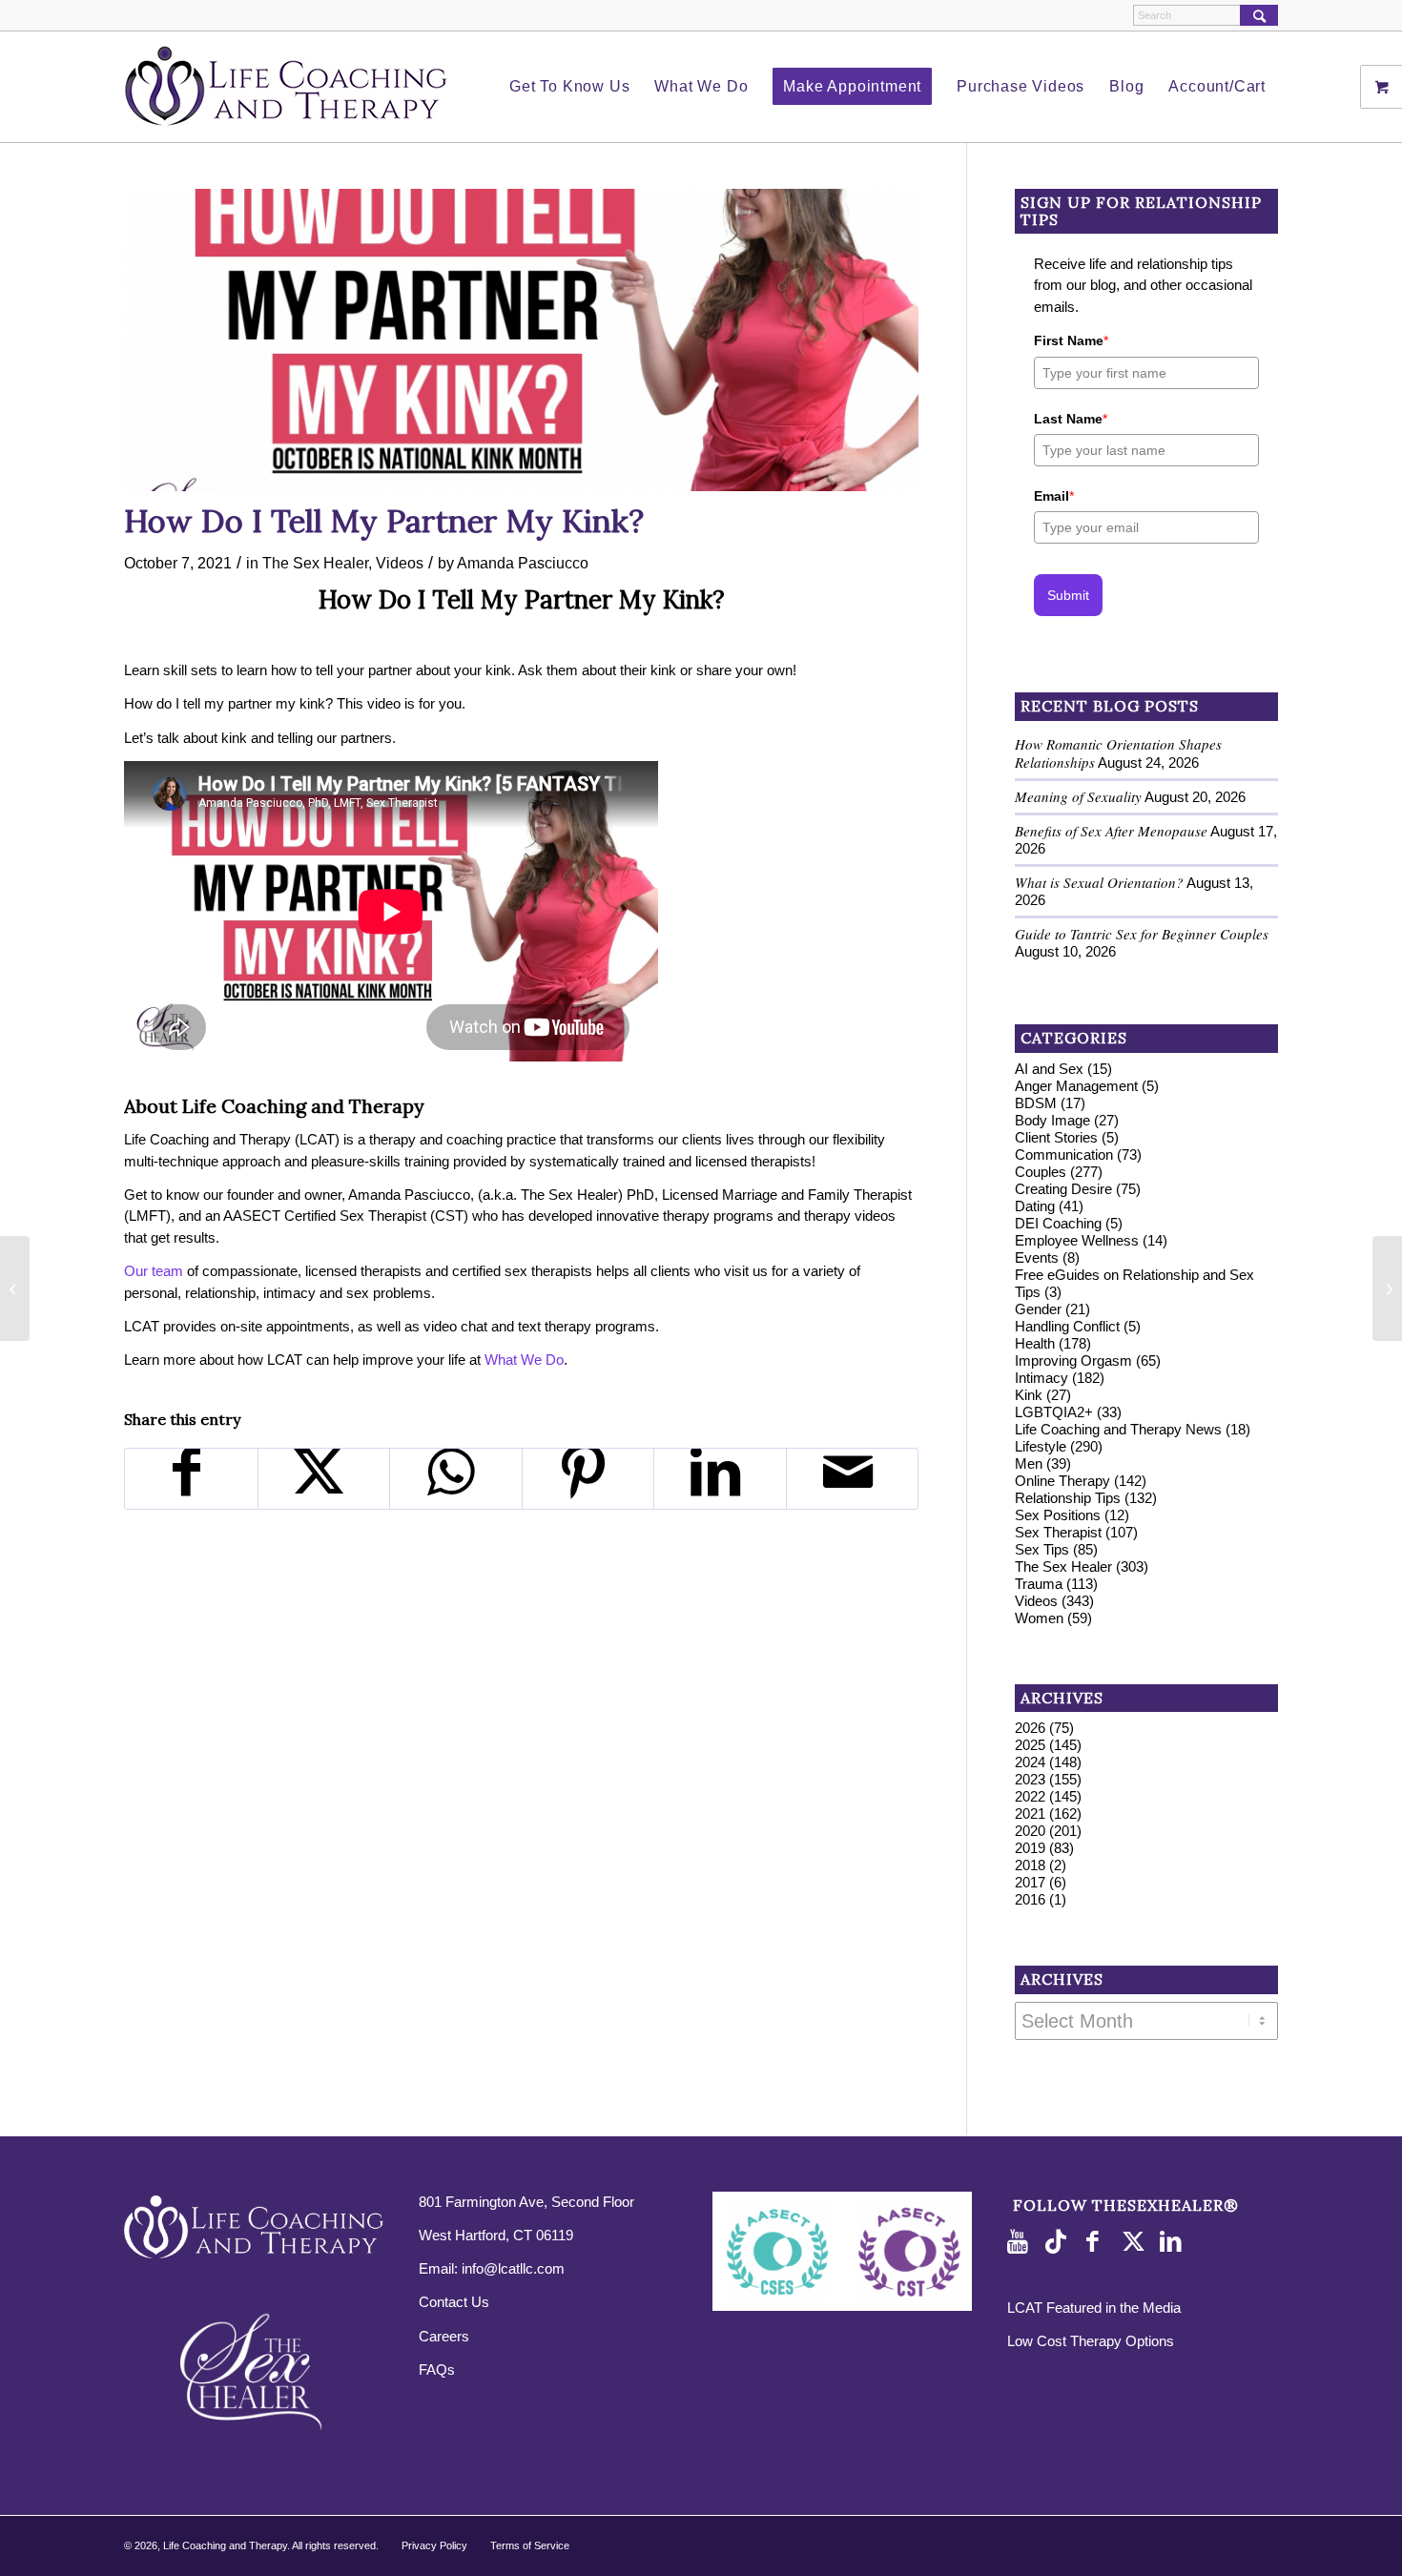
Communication (1064, 1154)
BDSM (1036, 1103)
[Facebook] (1098, 2242)
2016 (1030, 1899)
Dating (1035, 1206)
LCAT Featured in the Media (1094, 2308)
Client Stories (1056, 1137)
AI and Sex (1049, 1069)
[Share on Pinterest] (588, 1479)
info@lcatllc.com (513, 2268)
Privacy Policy (434, 2545)
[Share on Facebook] (191, 1479)
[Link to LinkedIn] (1174, 2242)
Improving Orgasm (1073, 1360)
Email (1054, 496)
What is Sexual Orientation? (1099, 882)
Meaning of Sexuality (1078, 796)
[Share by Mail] (853, 1479)
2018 (1030, 1865)
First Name (1071, 340)
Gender (1038, 1309)
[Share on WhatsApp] (456, 1479)
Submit (1068, 595)
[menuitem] (569, 87)
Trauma (1039, 1584)
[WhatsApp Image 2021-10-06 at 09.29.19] (521, 340)
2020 (1030, 1831)
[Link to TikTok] (1060, 2242)
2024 (1030, 1762)
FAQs (437, 2370)
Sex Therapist (1058, 1532)
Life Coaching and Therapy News (1118, 1429)
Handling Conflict (1067, 1326)
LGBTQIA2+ (1054, 1412)
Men (1029, 1463)
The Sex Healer (315, 563)
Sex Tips (1042, 1549)
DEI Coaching (1058, 1223)
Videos (400, 563)
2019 (1030, 1848)
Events (1037, 1257)
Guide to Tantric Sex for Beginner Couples (1142, 934)
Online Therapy (1062, 1481)
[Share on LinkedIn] (720, 1479)
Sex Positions (1058, 1515)
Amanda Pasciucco (523, 563)
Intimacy (1041, 1378)
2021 (1030, 1814)
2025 (1030, 1745)
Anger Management (1076, 1086)
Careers (444, 2336)
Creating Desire (1063, 1189)
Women (1039, 1618)
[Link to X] (1136, 2242)
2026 (1030, 1728)
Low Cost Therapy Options (1091, 2341)
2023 (1030, 1779)
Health (1035, 1343)
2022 (1030, 1796)
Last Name (1071, 419)
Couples (1041, 1172)
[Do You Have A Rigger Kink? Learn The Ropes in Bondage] (1387, 1288)
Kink (1029, 1395)
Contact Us (454, 2302)
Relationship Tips (1068, 1498)
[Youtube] (1021, 2242)
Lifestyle (1041, 1446)
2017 (1030, 1882)
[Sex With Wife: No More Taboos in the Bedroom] (15, 1288)
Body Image (1052, 1120)
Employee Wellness (1077, 1240)
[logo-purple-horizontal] (286, 87)
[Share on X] (324, 1479)
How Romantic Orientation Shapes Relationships (1118, 753)
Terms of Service (530, 2545)
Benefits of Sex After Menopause (1111, 831)
